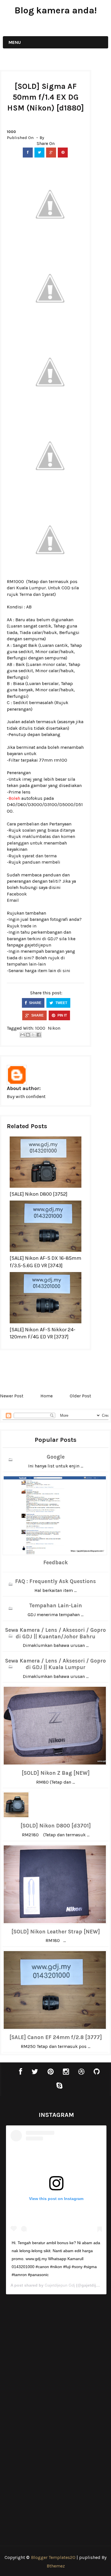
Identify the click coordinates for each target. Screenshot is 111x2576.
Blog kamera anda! (56, 10)
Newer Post (12, 1396)
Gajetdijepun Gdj (60, 2285)
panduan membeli (41, 862)
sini (66, 971)
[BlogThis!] (28, 1035)
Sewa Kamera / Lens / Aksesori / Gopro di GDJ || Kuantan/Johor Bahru (55, 1633)
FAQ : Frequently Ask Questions (55, 1581)
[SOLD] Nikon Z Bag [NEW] (56, 1773)
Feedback (55, 1563)
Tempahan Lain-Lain (55, 1606)
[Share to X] (33, 1035)
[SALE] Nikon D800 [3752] (39, 1194)
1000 (11, 132)
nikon (54, 1028)
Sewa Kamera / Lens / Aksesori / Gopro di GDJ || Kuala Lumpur (55, 1664)
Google (56, 1457)
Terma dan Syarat (37, 594)
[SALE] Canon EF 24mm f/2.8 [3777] (56, 2037)
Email (13, 900)
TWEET (61, 1003)
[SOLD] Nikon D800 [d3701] (56, 1826)
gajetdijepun (38, 945)
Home (47, 1396)
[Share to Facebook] (39, 1035)
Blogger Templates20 (53, 2557)
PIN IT (62, 1015)
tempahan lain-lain (26, 964)
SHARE (35, 1003)
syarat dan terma (39, 856)
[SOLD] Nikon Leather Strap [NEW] (56, 1932)
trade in (28, 926)
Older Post (80, 1396)
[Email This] (22, 1035)
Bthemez (56, 2566)
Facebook (17, 894)
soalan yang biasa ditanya (49, 830)
